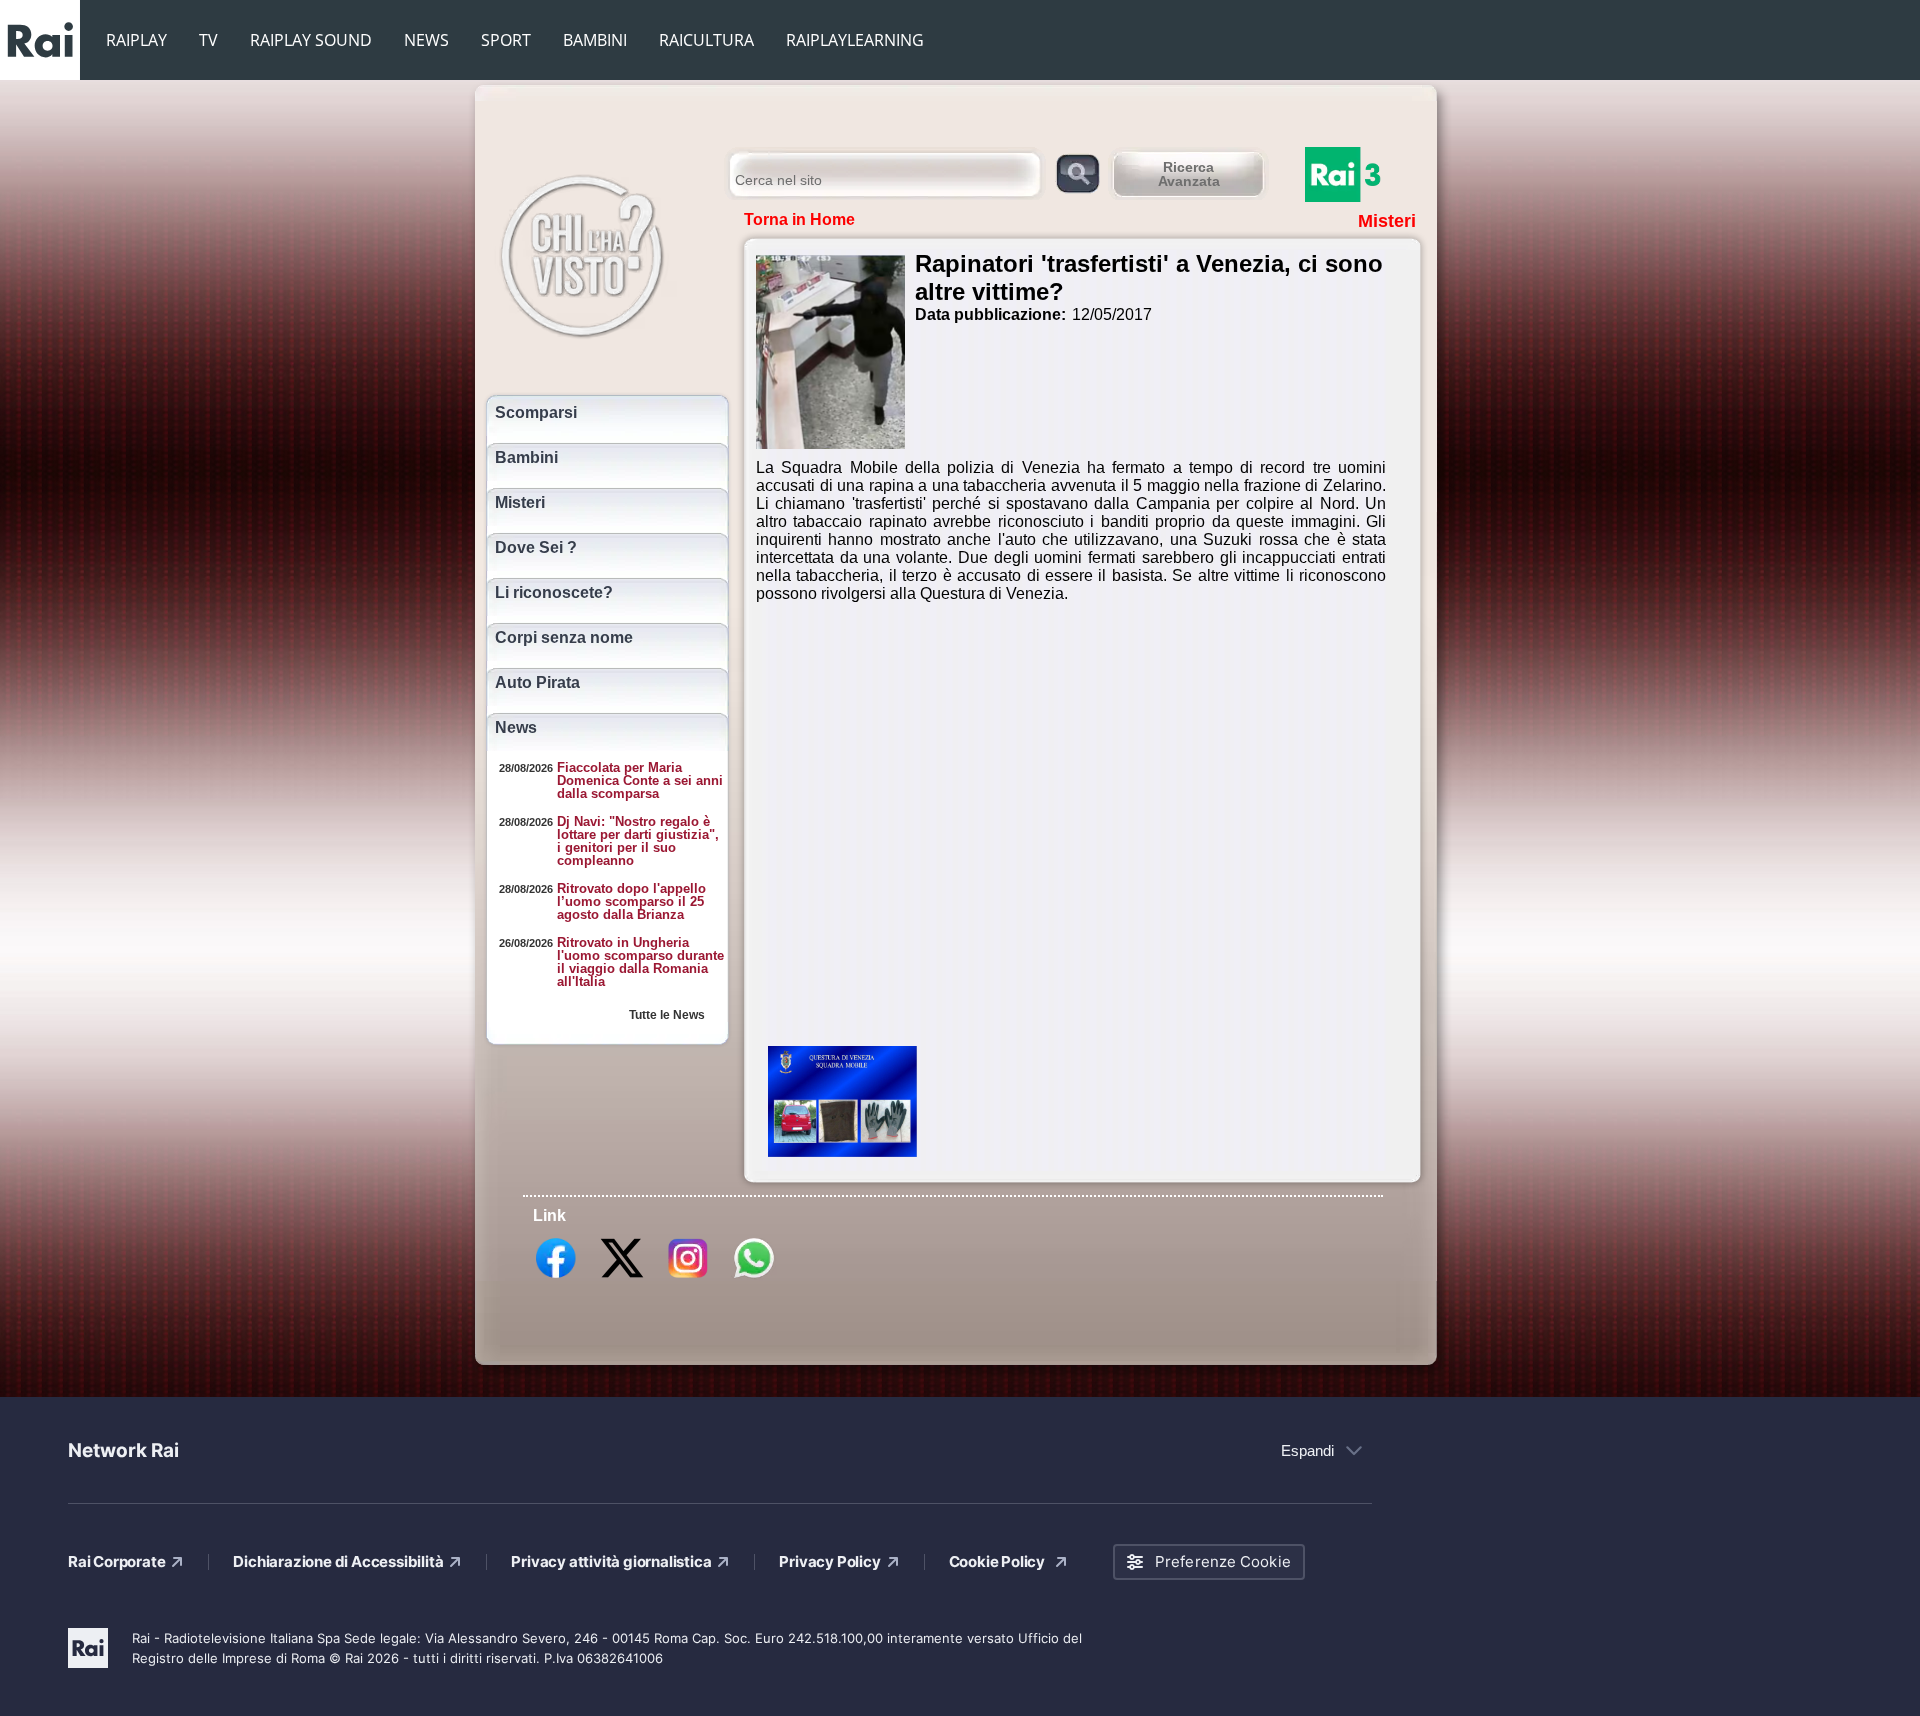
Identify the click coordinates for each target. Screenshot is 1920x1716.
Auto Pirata (537, 683)
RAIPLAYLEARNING (855, 40)
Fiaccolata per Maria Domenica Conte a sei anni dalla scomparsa (640, 780)
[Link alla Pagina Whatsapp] (754, 1277)
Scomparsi (536, 413)
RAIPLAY (136, 40)
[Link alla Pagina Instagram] (688, 1277)
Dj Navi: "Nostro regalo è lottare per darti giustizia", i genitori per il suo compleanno (638, 841)
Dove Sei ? (536, 548)
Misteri (520, 503)
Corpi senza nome (564, 638)
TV (208, 40)
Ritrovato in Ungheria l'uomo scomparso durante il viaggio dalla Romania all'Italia (640, 962)
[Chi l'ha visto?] (602, 253)
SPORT (506, 40)
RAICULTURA (706, 40)
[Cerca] (1077, 172)
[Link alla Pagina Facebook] (556, 1277)
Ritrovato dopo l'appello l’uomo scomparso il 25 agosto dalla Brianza (631, 901)
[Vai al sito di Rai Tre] (1365, 174)
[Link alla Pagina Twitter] (622, 1277)
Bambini (526, 458)
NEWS (426, 40)
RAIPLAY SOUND (311, 40)
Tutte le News (667, 1015)
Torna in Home (799, 219)
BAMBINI (595, 40)
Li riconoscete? (554, 593)
